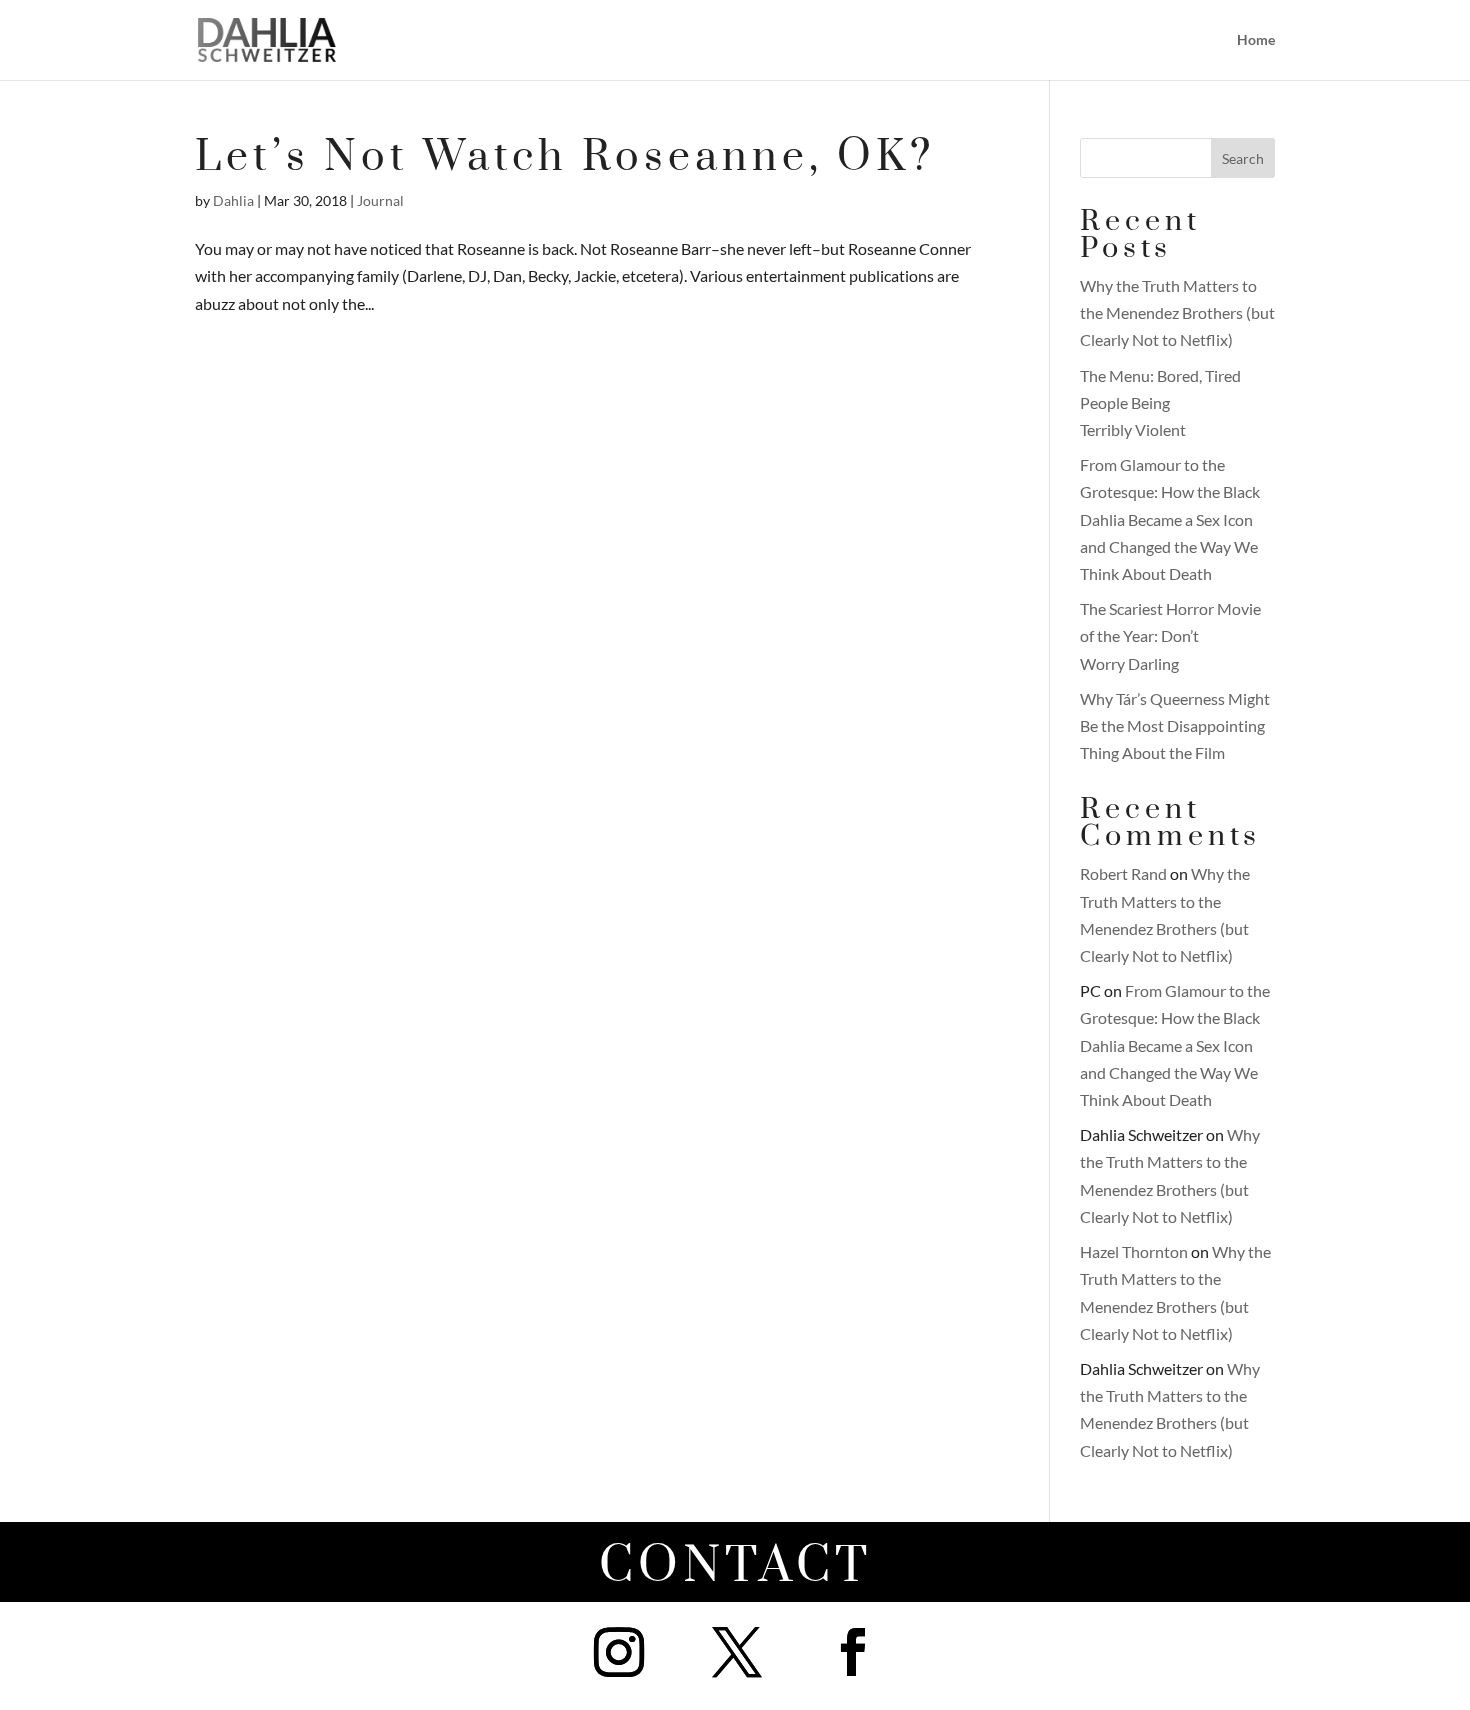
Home (1256, 40)
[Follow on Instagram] (619, 1652)
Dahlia (233, 200)
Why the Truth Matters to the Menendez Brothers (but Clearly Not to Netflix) (1177, 312)
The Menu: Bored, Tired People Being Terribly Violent (1160, 402)
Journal (380, 200)
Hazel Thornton (1134, 1251)
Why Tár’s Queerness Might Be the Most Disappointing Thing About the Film (1175, 725)
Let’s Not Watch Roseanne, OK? (565, 157)
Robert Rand (1123, 873)
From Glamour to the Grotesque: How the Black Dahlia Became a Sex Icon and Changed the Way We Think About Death (1170, 519)
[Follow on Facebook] (853, 1652)
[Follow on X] (737, 1652)
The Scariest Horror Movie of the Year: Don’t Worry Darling (1170, 635)
